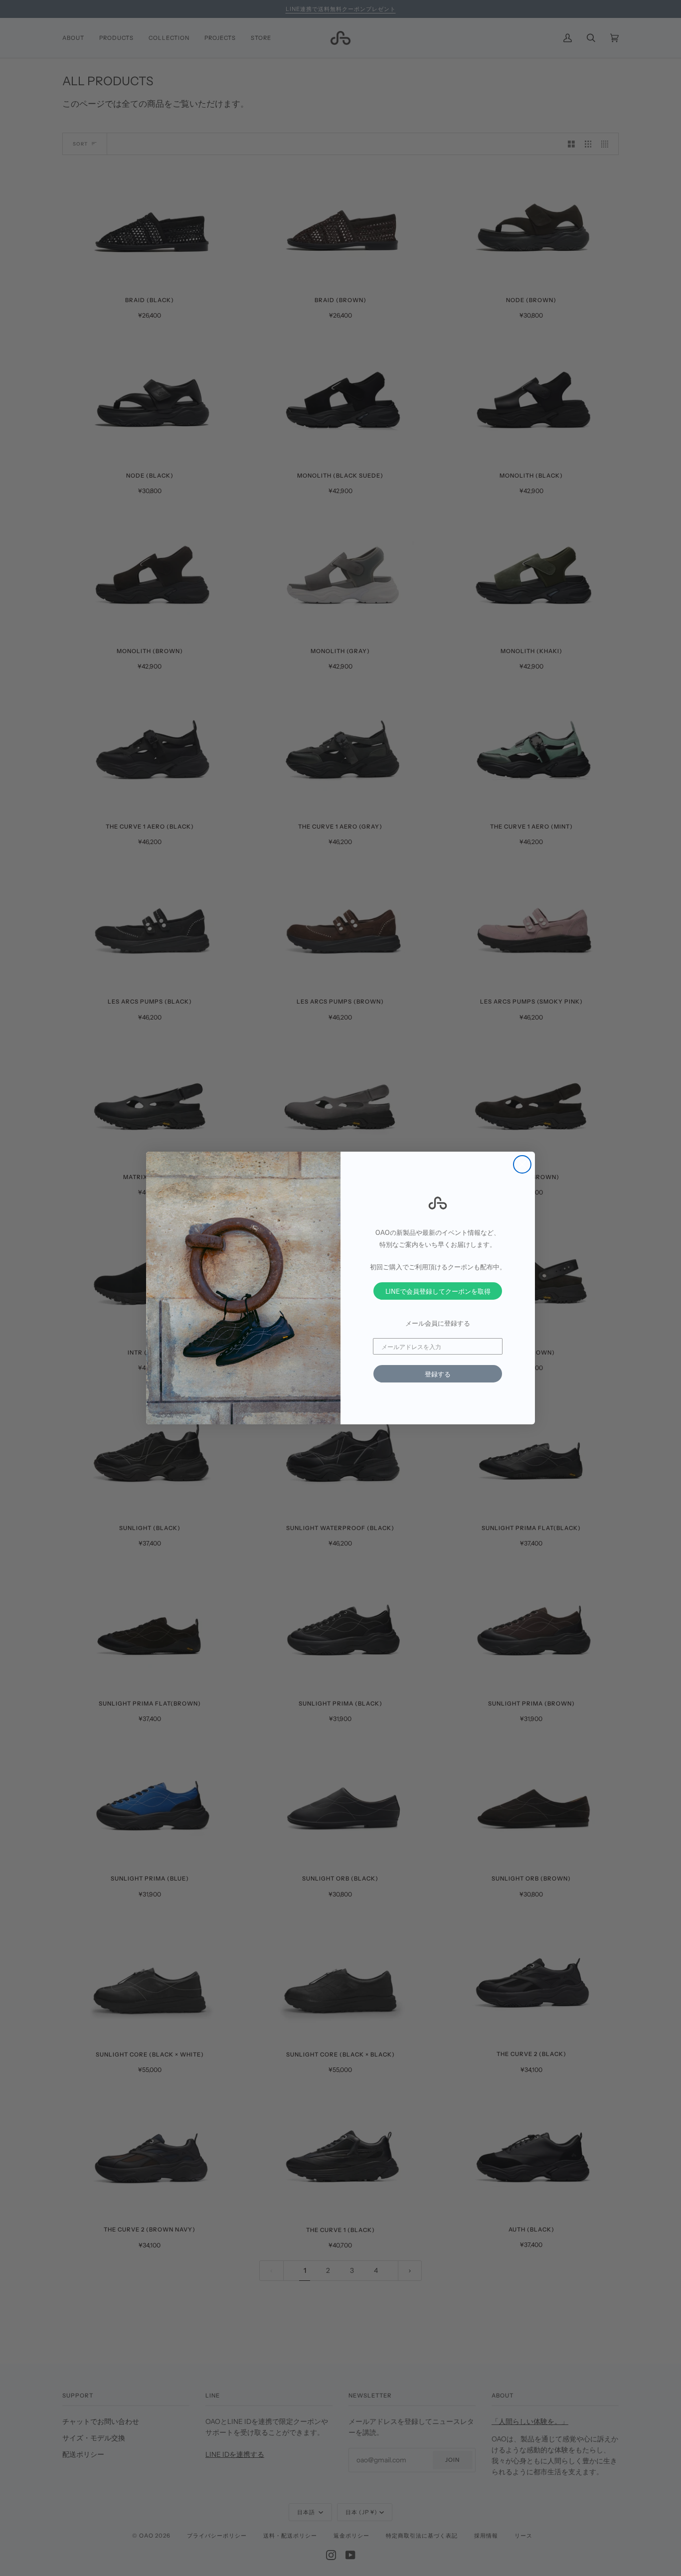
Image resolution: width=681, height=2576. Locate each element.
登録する (438, 1374)
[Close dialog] (522, 1164)
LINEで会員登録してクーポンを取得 (438, 1291)
